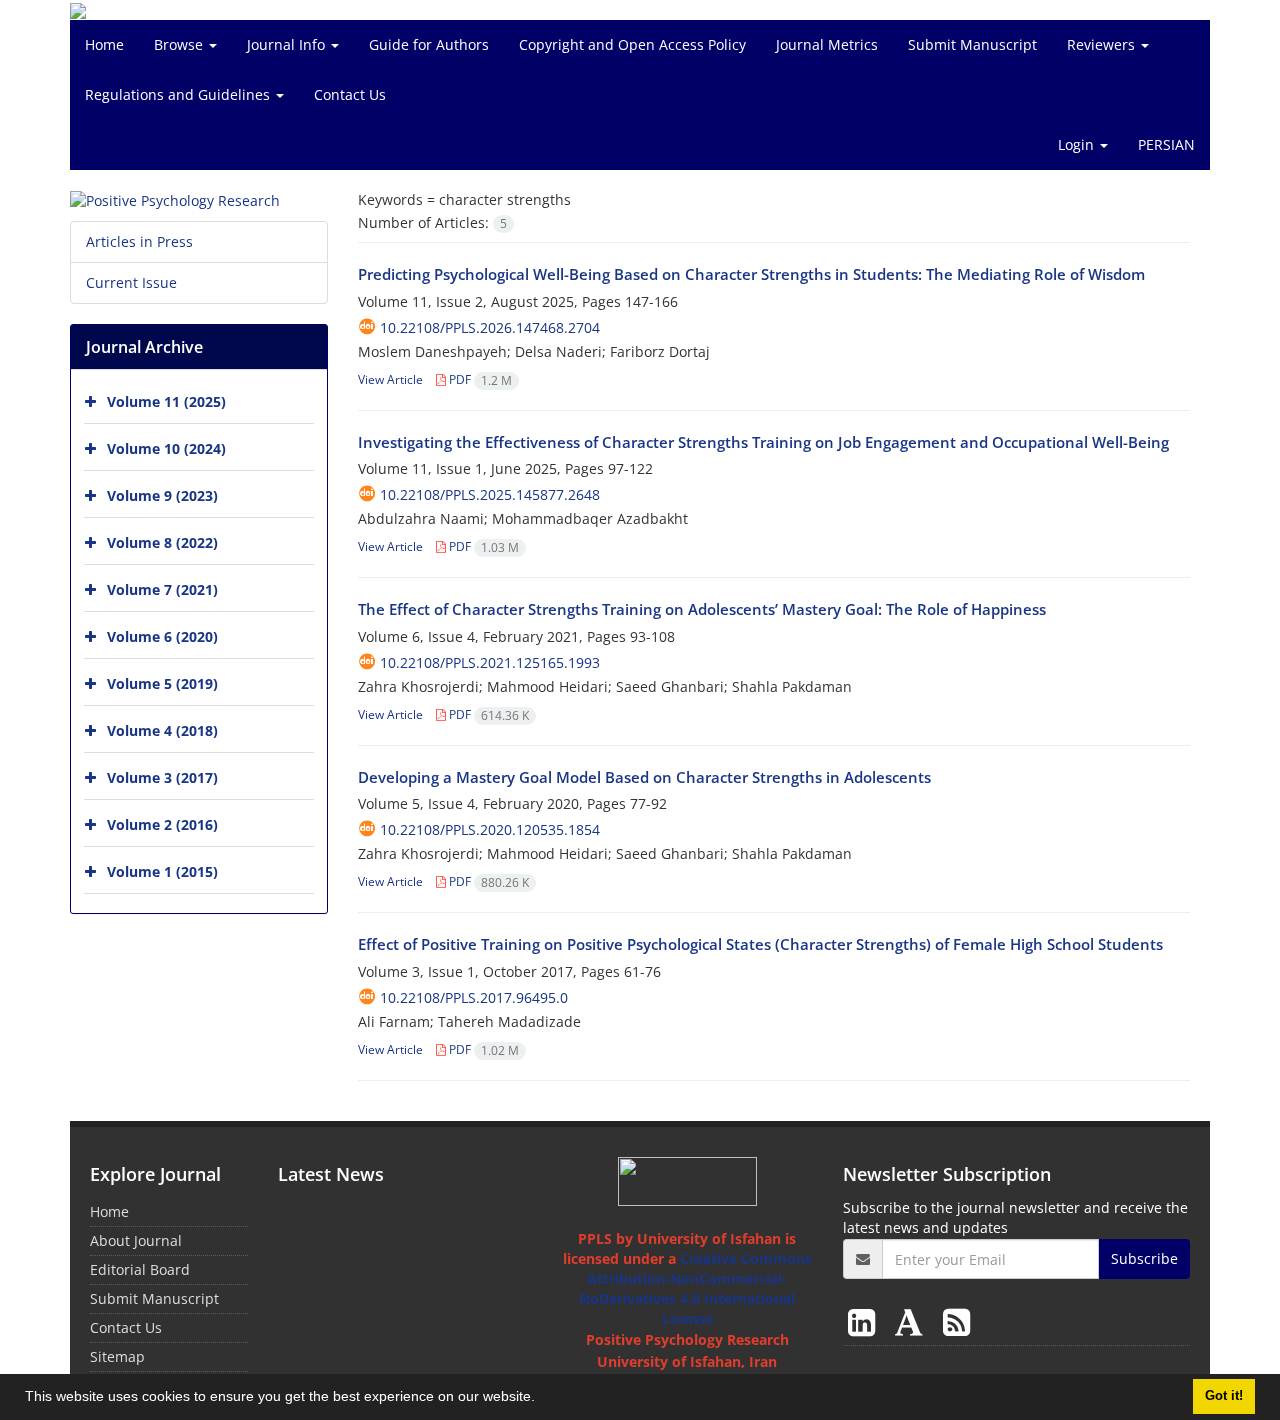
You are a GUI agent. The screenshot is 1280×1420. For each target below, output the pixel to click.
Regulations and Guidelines (179, 94)
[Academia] (913, 1321)
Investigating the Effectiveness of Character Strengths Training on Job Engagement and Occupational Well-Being (763, 442)
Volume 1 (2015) (162, 871)
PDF (479, 379)
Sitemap (117, 1356)
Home (104, 44)
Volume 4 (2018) (162, 730)
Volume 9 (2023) (162, 495)
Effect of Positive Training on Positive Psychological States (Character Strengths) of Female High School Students (760, 944)
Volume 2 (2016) (162, 824)
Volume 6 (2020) (162, 636)
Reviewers (1103, 44)
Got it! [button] (1224, 1396)
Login (1078, 144)
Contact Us (350, 94)
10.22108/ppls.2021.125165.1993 (490, 662)
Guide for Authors (429, 44)
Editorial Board (140, 1269)
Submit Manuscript (972, 44)
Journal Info (288, 44)
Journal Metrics (827, 44)
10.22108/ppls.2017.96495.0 (474, 997)
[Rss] (956, 1321)
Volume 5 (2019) (162, 683)
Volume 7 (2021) (162, 589)
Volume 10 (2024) (166, 448)
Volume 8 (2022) (162, 542)
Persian (1166, 144)
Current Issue (131, 282)
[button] (542, 1399)
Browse (180, 44)
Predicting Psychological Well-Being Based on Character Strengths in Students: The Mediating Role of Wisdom (751, 274)
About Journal (136, 1240)
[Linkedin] (865, 1321)
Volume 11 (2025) (166, 401)
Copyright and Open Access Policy (632, 44)
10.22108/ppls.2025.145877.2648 (490, 494)
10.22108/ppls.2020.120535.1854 (490, 829)
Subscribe (1144, 1258)
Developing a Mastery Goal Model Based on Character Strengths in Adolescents (644, 777)
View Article (390, 379)
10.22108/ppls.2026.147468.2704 (490, 327)
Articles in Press (139, 241)
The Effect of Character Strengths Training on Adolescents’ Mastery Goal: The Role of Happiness (702, 609)
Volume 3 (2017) (162, 777)
